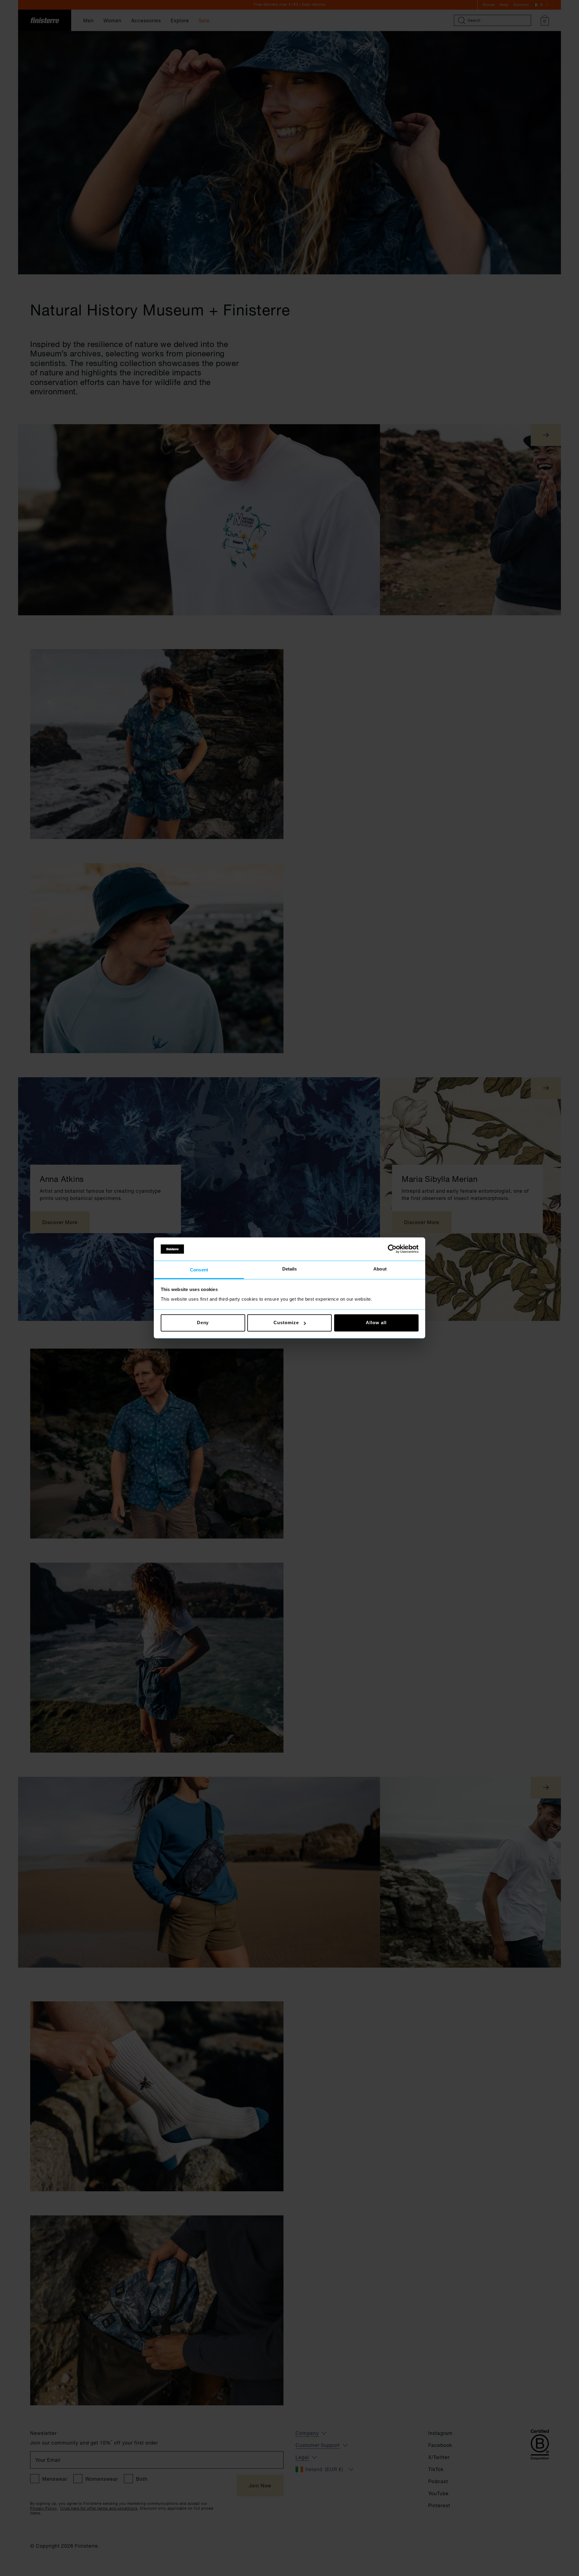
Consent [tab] (199, 1270)
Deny (203, 1323)
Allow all (376, 1323)
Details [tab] (290, 1269)
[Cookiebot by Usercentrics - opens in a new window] (392, 1249)
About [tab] (380, 1269)
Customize (286, 1323)
